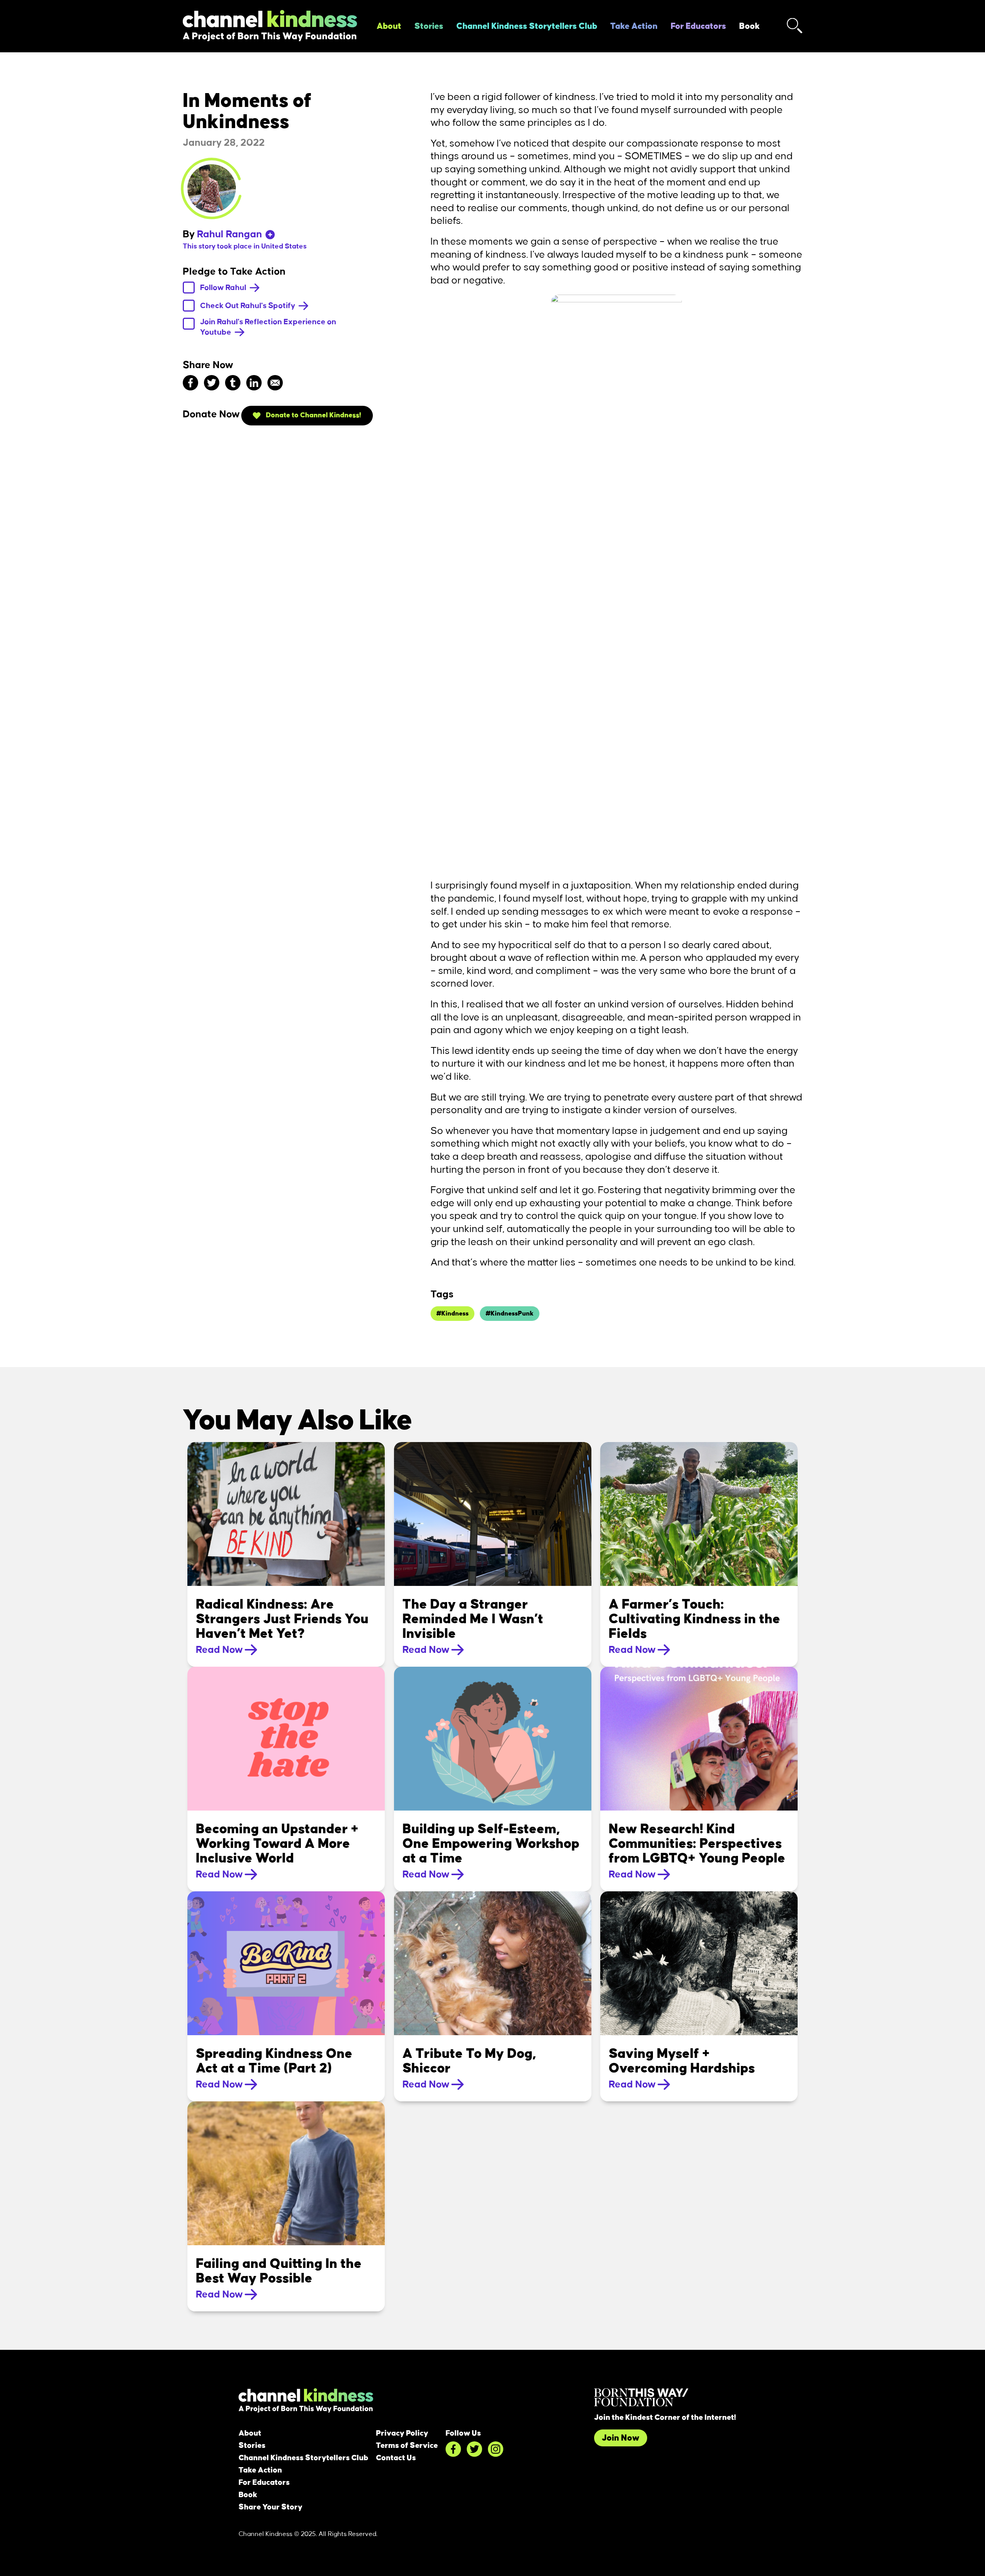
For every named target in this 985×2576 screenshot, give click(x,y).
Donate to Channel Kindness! (313, 415)
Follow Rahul (224, 287)
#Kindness (452, 1314)
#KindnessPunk (510, 1314)
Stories (429, 26)
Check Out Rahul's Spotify (248, 305)
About (389, 26)
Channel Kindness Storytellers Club (527, 26)
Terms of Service (407, 2446)
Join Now (621, 2438)
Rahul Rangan (230, 234)
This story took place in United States (245, 247)
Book (750, 26)
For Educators (698, 26)
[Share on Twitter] (212, 382)
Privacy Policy (402, 2433)
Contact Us (396, 2458)
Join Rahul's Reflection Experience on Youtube (268, 327)
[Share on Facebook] (190, 382)
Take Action (634, 26)
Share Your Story (270, 2507)
